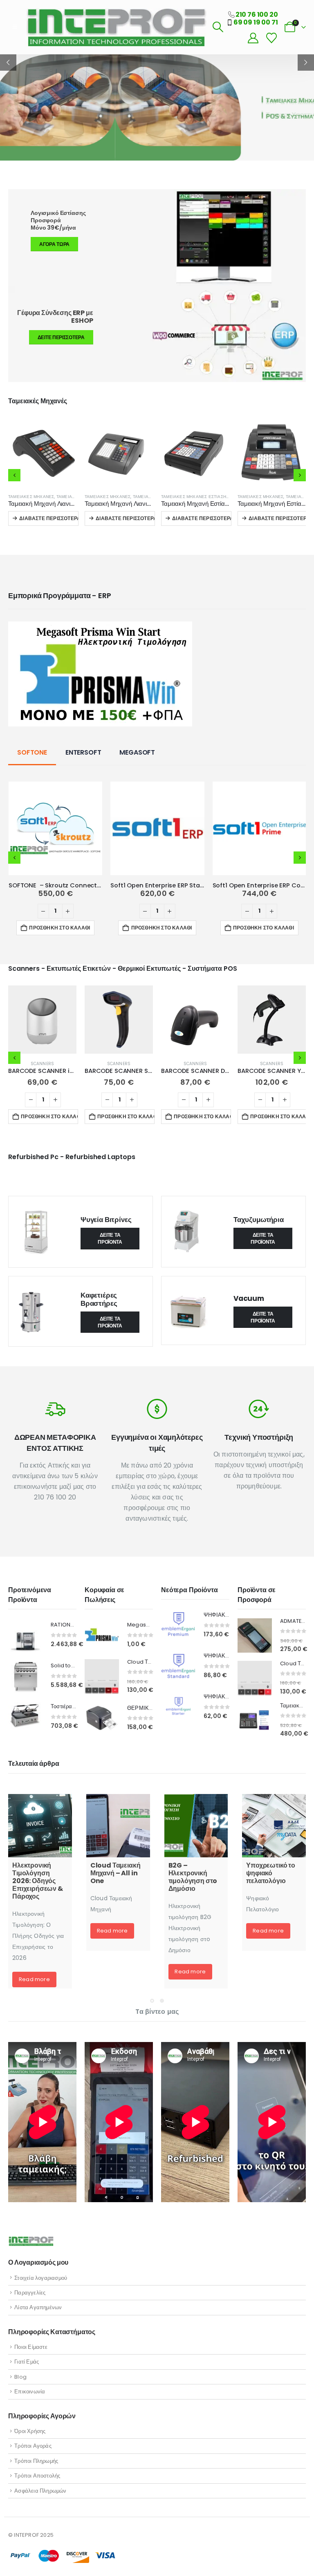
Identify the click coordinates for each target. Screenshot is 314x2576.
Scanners (43, 1064)
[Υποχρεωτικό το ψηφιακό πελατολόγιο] (274, 1826)
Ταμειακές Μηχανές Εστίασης (118, 497)
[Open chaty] (293, 2557)
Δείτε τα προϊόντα (110, 1238)
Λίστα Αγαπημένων (38, 2307)
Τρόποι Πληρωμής (36, 2461)
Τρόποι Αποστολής (37, 2476)
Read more (34, 1979)
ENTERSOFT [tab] (83, 752)
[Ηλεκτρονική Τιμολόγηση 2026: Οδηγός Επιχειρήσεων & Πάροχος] (40, 1826)
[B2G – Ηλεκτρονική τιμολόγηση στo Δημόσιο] (196, 1826)
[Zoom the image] (100, 627)
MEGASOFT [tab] (137, 752)
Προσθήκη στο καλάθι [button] (59, 928)
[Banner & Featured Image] (157, 334)
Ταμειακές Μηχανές (31, 497)
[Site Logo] (116, 27)
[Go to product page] (42, 452)
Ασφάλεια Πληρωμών (40, 2491)
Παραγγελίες (30, 2293)
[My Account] (253, 38)
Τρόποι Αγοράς (33, 2446)
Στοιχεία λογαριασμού (41, 2278)
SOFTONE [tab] (32, 752)
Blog (20, 2377)
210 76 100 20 (257, 15)
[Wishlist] (271, 38)
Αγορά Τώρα (54, 244)
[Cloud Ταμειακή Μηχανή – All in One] (118, 1826)
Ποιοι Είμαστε (31, 2347)
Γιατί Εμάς (27, 2362)
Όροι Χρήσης (30, 2431)
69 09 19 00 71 (256, 22)
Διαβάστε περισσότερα (49, 518)
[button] (15, 27)
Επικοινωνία (30, 2392)
